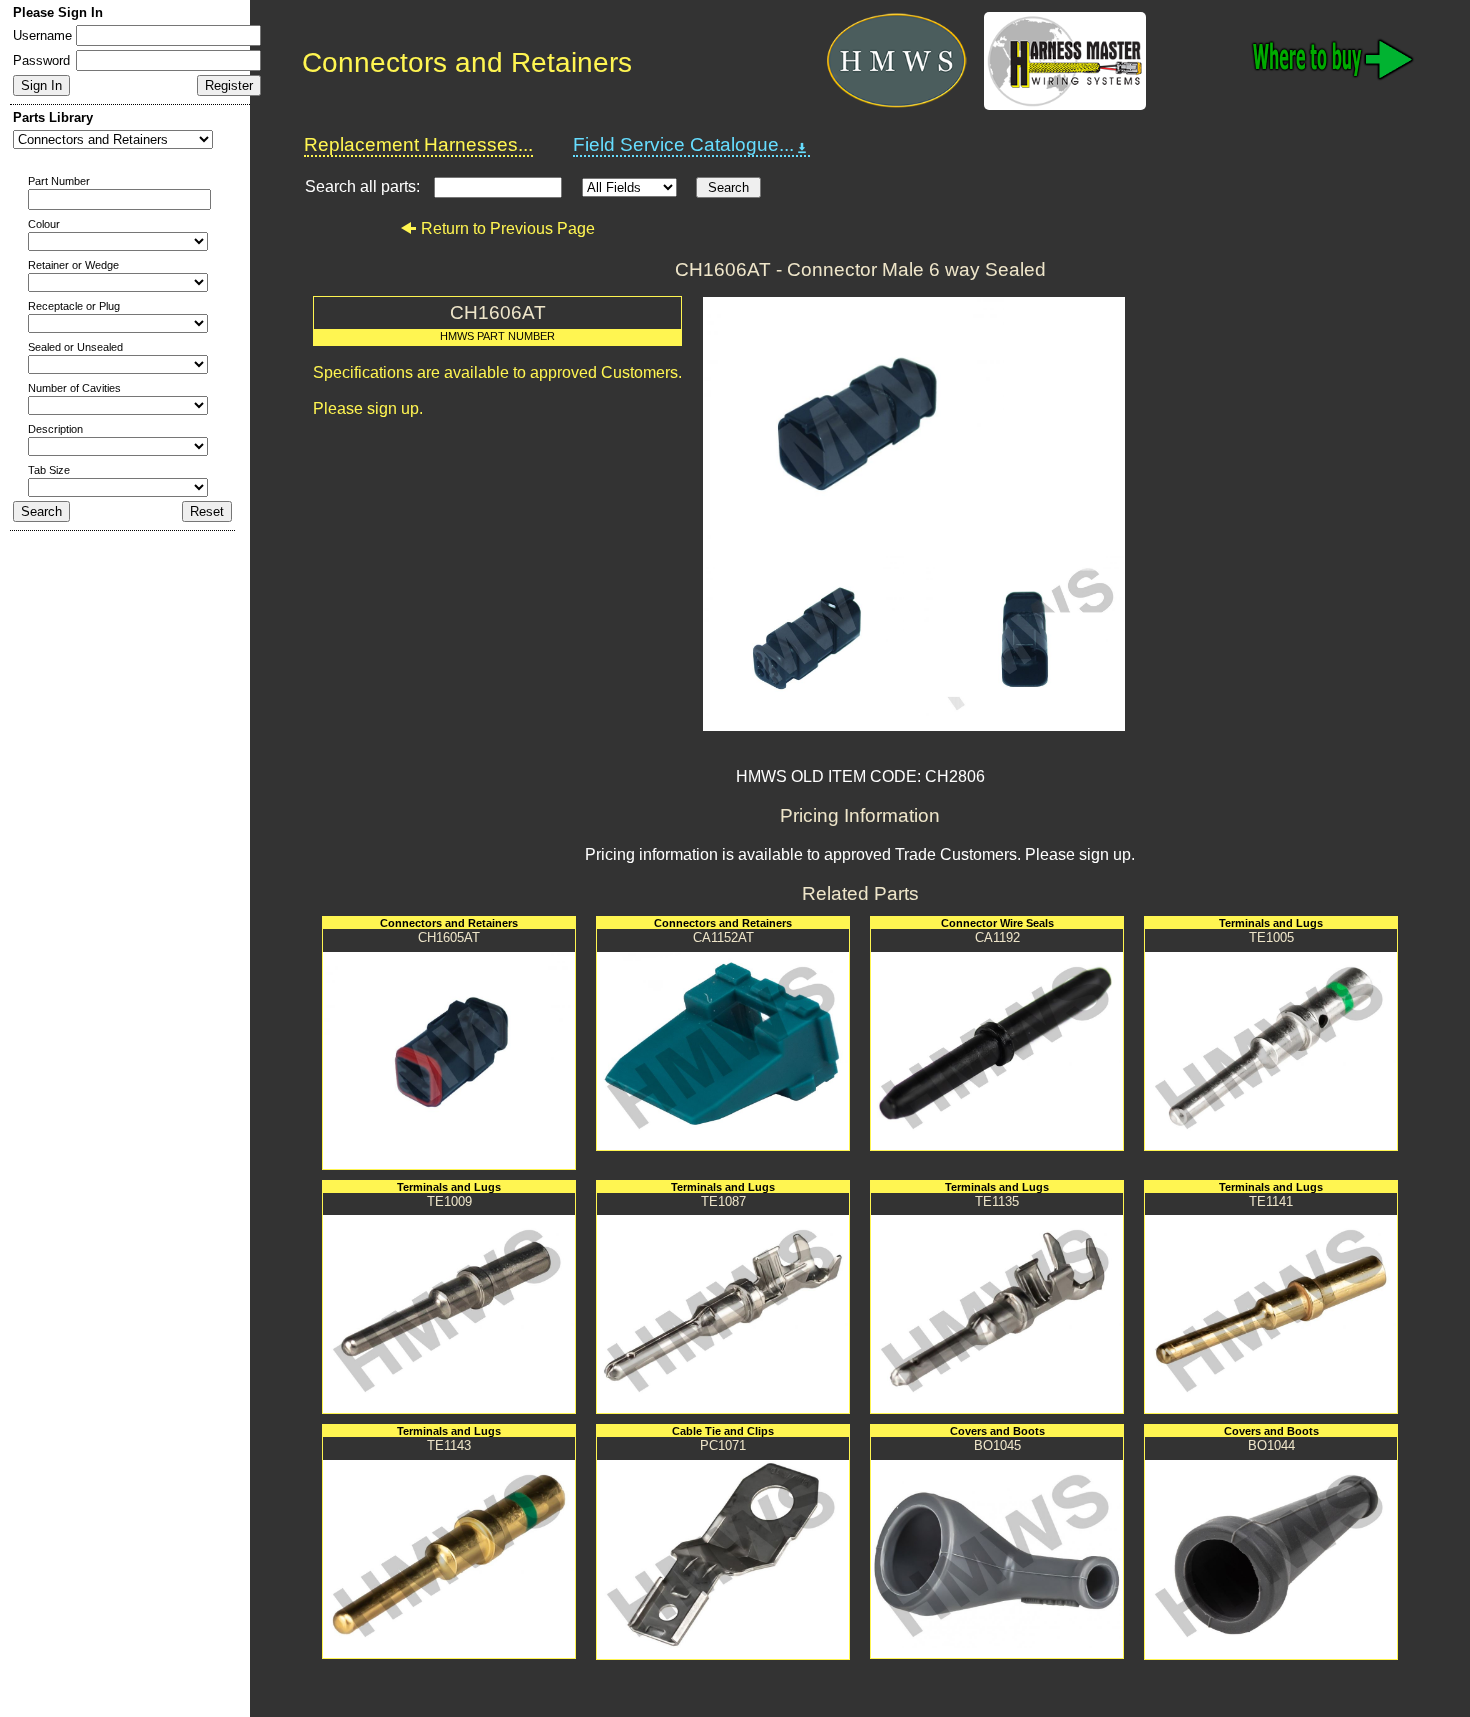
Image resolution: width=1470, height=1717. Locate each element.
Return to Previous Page (508, 228)
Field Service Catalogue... (683, 144)
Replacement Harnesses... (418, 144)
